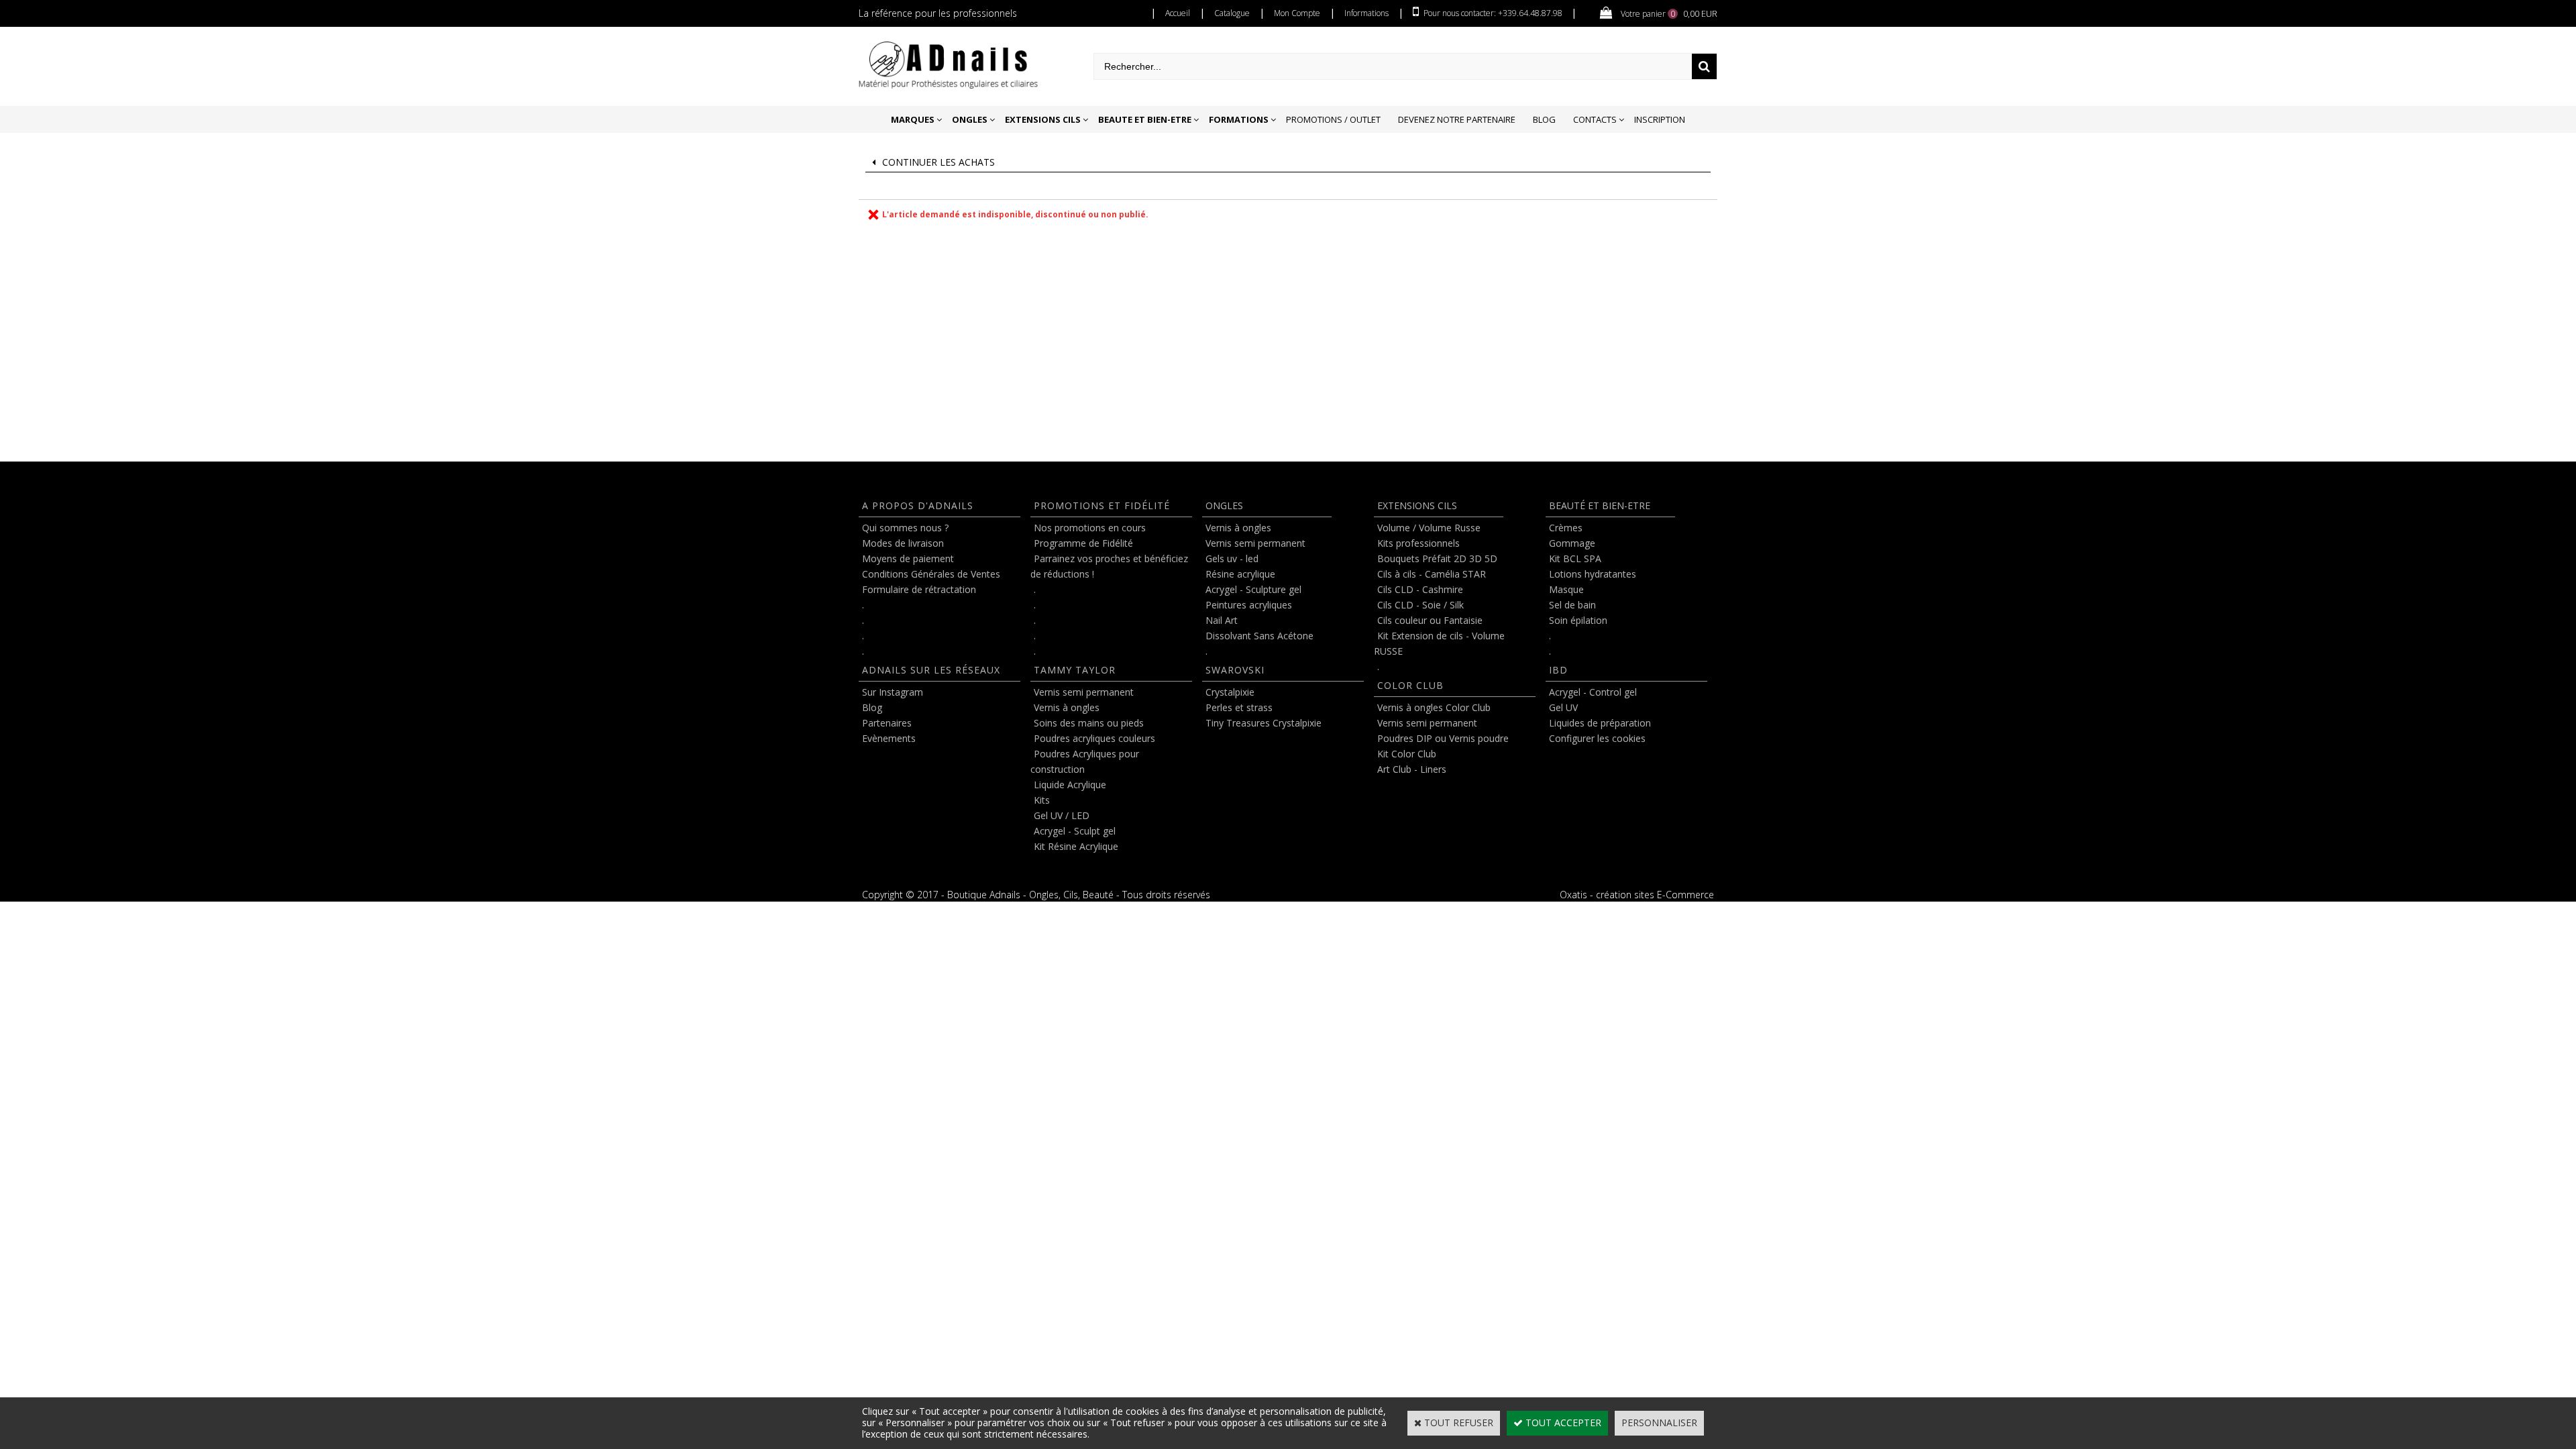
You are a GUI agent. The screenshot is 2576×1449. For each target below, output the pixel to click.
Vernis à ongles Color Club (1434, 707)
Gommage (1572, 543)
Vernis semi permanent (1084, 692)
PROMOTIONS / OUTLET (1333, 119)
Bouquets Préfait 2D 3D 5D (1437, 558)
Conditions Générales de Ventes (931, 574)
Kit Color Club (1407, 754)
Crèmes (1566, 528)
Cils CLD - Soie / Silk (1420, 605)
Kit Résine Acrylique (1076, 846)
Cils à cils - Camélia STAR (1432, 574)
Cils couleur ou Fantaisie (1430, 620)
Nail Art (1222, 620)
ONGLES (970, 119)
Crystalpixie (1230, 692)
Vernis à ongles (1067, 707)
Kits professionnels (1418, 543)
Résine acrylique (1240, 574)
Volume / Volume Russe (1429, 528)
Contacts (1595, 119)
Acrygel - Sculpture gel (1253, 589)
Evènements (889, 738)
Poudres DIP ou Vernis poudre (1443, 738)
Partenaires (887, 723)
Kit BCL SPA (1575, 558)
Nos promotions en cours (1090, 528)
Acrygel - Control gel (1593, 692)
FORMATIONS (1239, 119)
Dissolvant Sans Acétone (1259, 636)
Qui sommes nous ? (905, 528)
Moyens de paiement (908, 558)
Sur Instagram (893, 692)
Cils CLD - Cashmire (1420, 589)
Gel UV (1563, 707)
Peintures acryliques (1249, 605)
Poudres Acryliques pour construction (1085, 761)
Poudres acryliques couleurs (1094, 738)
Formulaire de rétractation (919, 589)
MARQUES (913, 119)
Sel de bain (1572, 605)
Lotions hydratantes (1593, 574)
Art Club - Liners (1412, 769)
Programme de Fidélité (1083, 543)
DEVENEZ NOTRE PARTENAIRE (1457, 119)
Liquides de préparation (1600, 723)
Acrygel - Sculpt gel (1075, 831)
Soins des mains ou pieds (1089, 723)
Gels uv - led (1232, 558)
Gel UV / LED (1062, 815)
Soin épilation (1578, 620)
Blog (1544, 119)
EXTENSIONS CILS (1043, 119)
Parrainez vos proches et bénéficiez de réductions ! (1109, 566)
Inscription (1660, 119)
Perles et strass (1239, 707)
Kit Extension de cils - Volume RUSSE (1439, 643)
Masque (1566, 589)
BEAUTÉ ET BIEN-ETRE (1600, 505)
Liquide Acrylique (1070, 785)
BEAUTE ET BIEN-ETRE (1145, 119)
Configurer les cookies (1597, 738)
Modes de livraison (903, 543)
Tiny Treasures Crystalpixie (1264, 723)
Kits (1042, 800)
